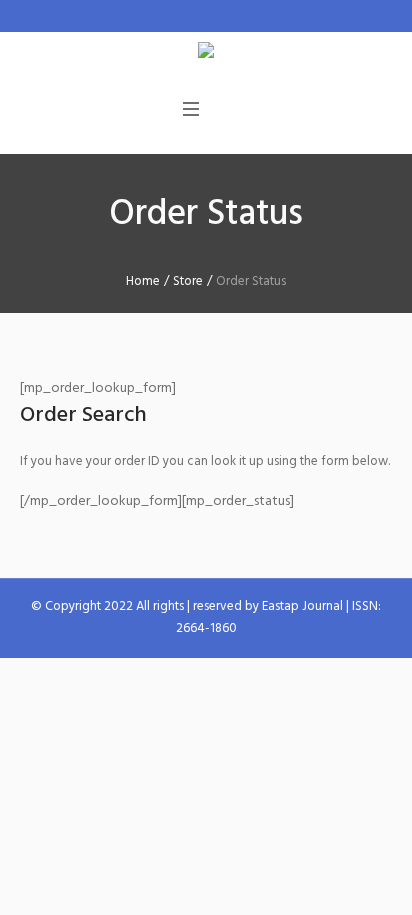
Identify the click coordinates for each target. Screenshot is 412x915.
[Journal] (206, 53)
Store (188, 281)
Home (143, 281)
